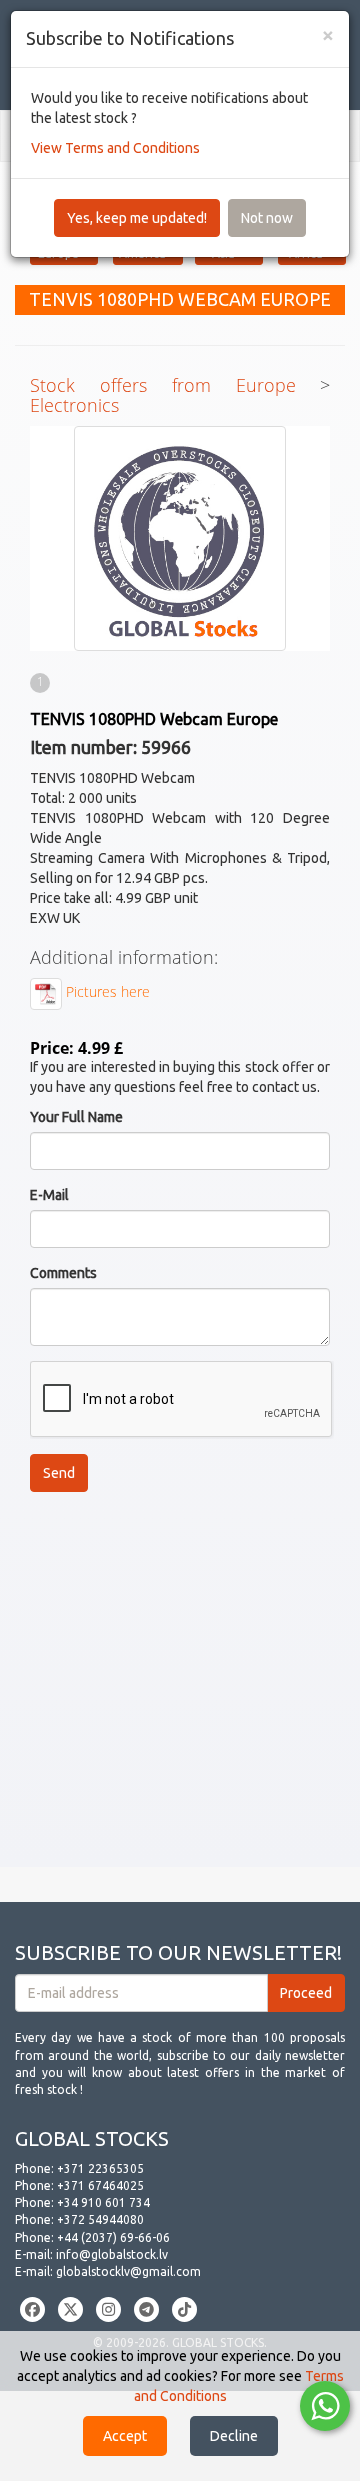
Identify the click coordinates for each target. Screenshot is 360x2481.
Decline (234, 2436)
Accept (125, 2436)
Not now (267, 218)
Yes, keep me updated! (137, 218)
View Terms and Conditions (115, 148)
